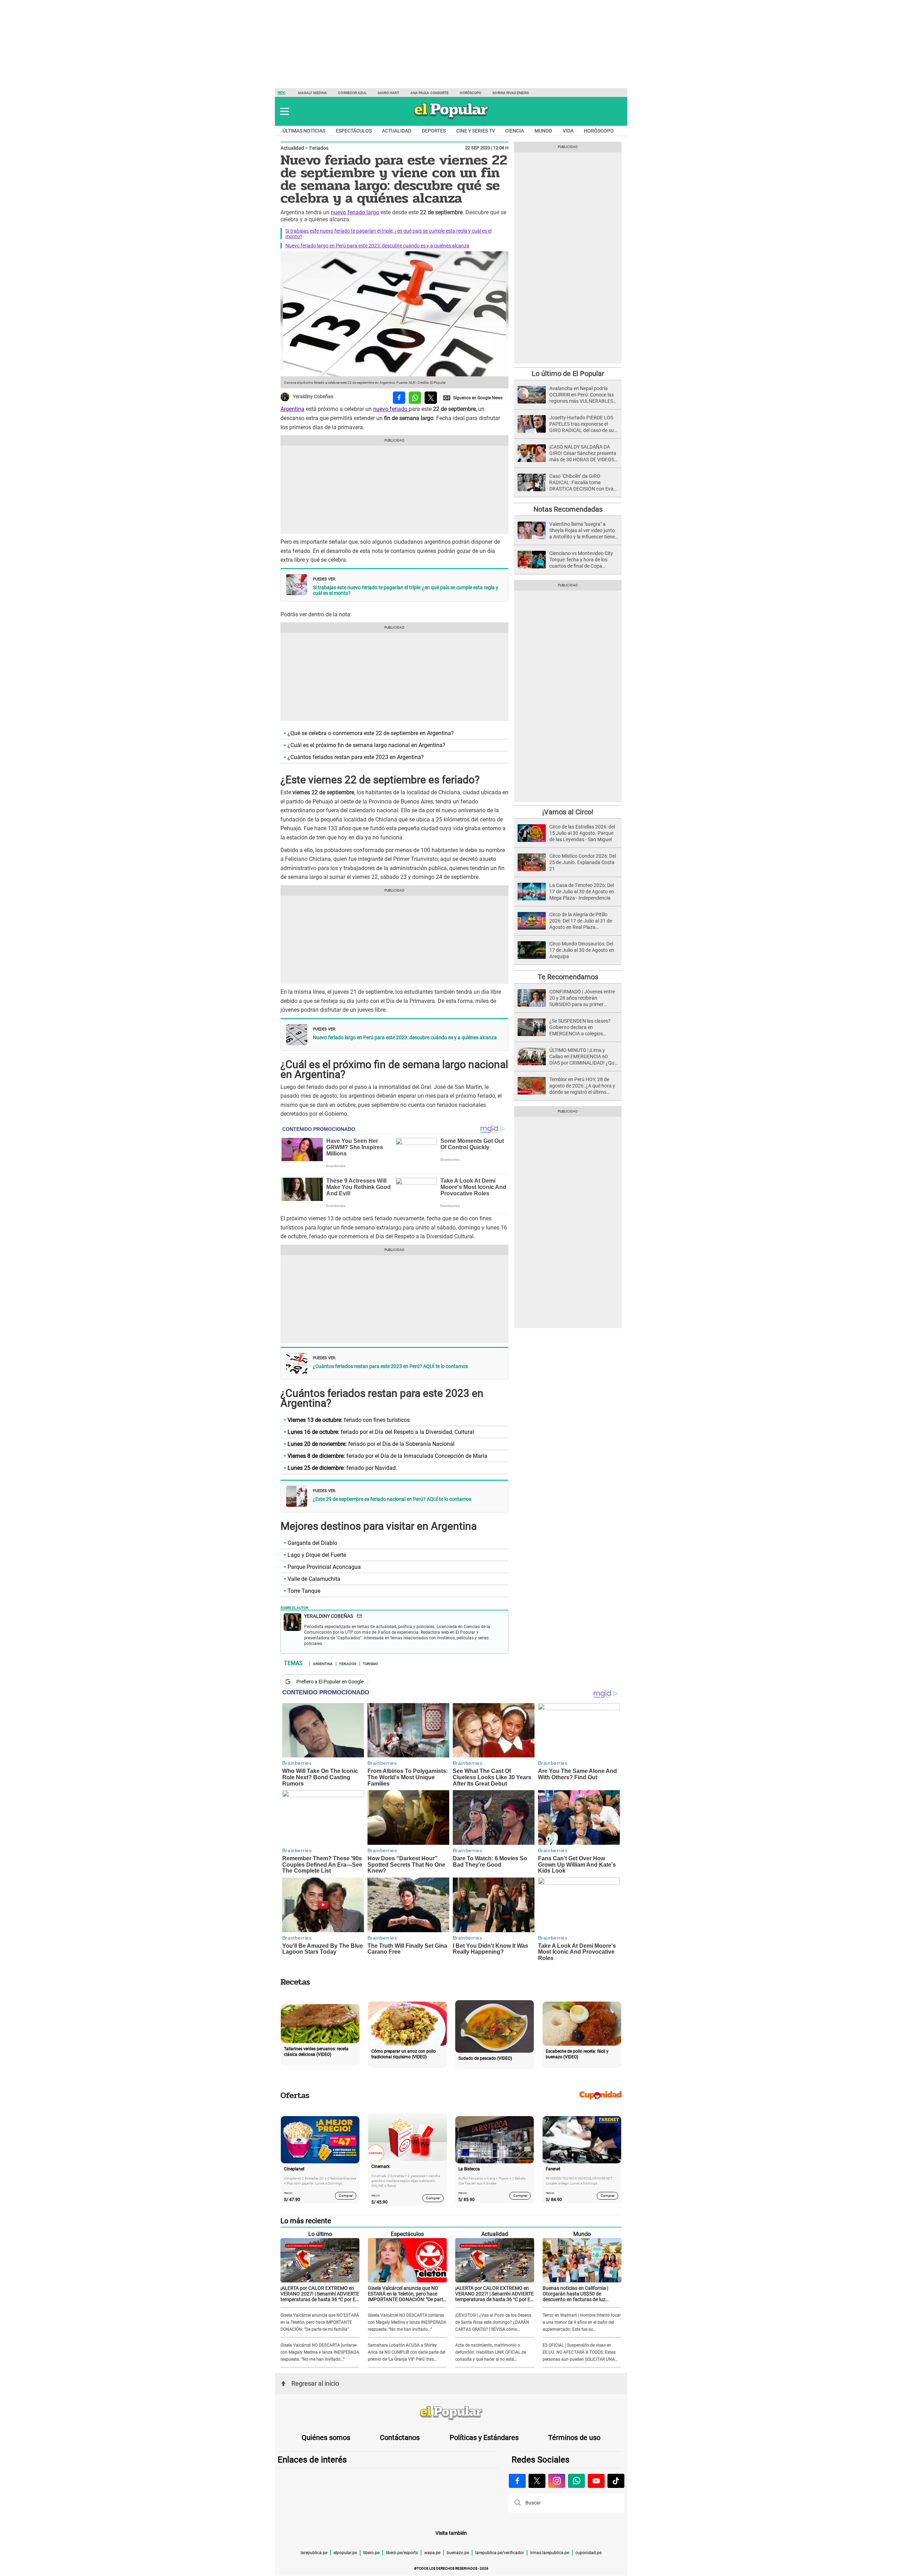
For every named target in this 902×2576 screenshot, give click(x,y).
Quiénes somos (326, 2438)
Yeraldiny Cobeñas (313, 397)
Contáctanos (400, 2438)
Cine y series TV (476, 131)
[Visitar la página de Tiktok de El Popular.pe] (616, 2481)
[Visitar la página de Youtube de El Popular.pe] (596, 2481)
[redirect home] (451, 2413)
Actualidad (397, 131)
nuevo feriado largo (355, 212)
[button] (285, 111)
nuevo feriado (391, 409)
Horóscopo (471, 93)
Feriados (319, 148)
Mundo (543, 131)
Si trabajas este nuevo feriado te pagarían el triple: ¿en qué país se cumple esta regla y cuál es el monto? (406, 590)
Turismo (370, 1663)
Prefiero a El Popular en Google (330, 1682)
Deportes (434, 131)
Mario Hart (388, 93)
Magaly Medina (313, 93)
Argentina (292, 409)
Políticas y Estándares (484, 2438)
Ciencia (515, 131)
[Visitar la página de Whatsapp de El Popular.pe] (576, 2481)
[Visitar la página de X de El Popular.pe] (537, 2481)
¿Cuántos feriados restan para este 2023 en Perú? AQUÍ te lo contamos (390, 1366)
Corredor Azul (352, 93)
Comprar (346, 2196)
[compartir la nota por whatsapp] (415, 398)
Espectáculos (354, 131)
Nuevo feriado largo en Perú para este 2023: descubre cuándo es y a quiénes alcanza (377, 246)
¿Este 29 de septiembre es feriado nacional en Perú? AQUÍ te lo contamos (392, 1499)
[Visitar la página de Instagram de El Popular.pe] (557, 2481)
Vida (568, 131)
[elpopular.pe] (451, 118)
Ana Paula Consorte (430, 93)
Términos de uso (574, 2438)
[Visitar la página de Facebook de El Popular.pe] (517, 2481)
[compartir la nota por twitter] (431, 398)
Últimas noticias (304, 131)
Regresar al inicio (315, 2383)
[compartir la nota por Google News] (473, 398)
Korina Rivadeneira (511, 93)
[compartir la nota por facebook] (399, 398)
